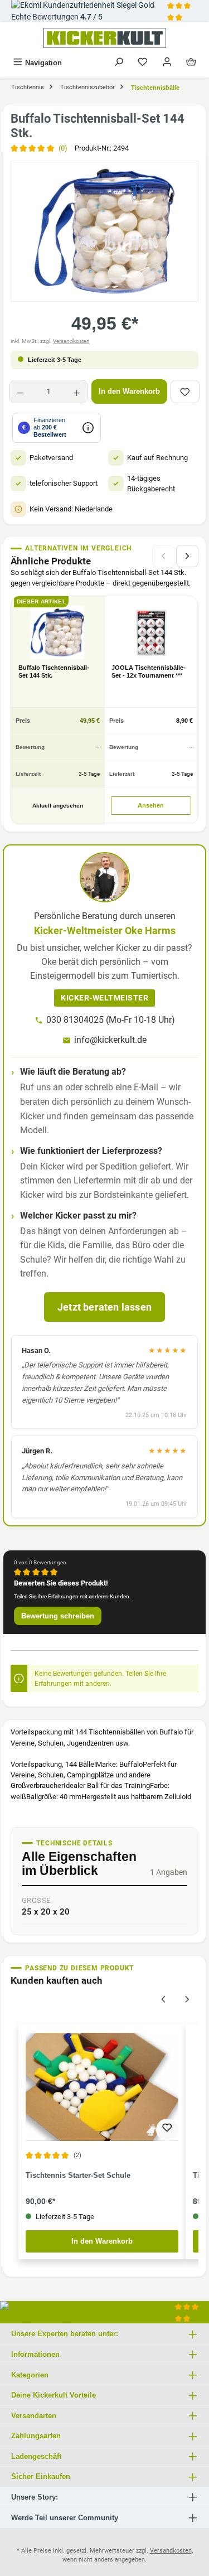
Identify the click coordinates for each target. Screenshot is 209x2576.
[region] (104, 231)
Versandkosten (71, 341)
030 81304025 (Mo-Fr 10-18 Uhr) (111, 1020)
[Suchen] (119, 63)
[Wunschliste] (143, 63)
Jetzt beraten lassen (104, 1307)
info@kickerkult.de (110, 1040)
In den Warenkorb (129, 391)
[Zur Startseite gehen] (104, 38)
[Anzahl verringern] (20, 392)
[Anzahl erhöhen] (77, 392)
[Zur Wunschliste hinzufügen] (185, 392)
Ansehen (151, 805)
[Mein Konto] (167, 63)
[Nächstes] (187, 556)
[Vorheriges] (163, 1998)
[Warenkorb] (191, 63)
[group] (104, 231)
